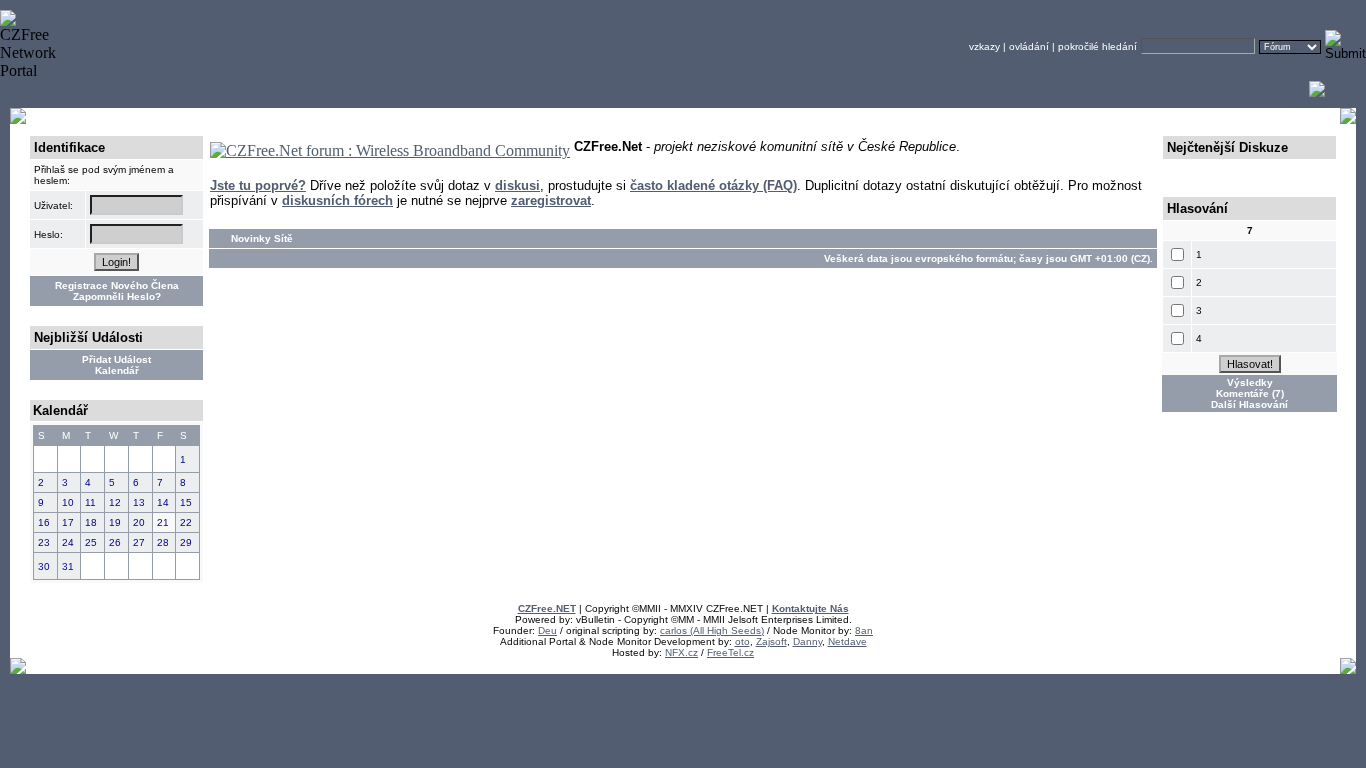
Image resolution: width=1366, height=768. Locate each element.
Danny (807, 641)
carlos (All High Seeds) (712, 630)
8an (864, 630)
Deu (547, 630)
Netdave (847, 641)
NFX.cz (681, 652)
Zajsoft (771, 641)
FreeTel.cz (730, 652)
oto (742, 641)
